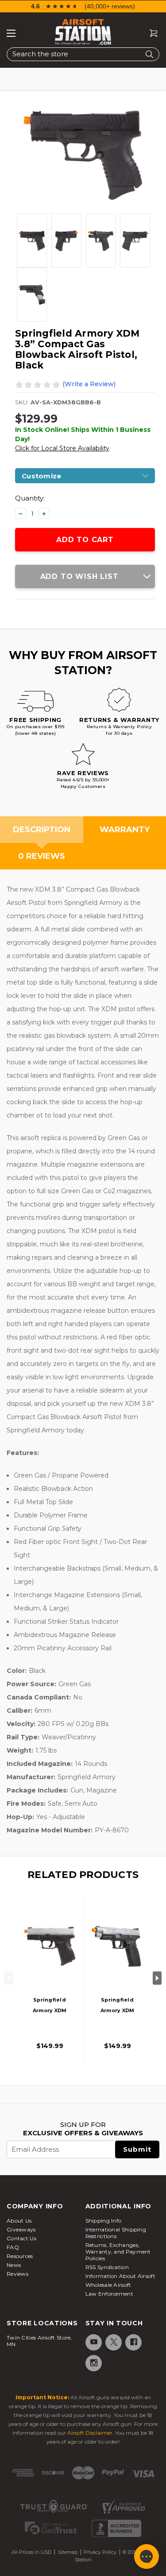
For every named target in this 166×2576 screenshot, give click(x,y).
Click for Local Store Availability (62, 448)
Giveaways (21, 2229)
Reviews (17, 2274)
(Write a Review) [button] (89, 384)
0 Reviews (42, 856)
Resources (20, 2256)
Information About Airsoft (121, 2276)
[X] (113, 2342)
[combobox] (83, 54)
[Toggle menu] (11, 33)
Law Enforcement (110, 2294)
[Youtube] (93, 2342)
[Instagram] (93, 2363)
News (14, 2265)
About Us (19, 2221)
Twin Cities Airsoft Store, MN (39, 2341)
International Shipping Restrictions (116, 2233)
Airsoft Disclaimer (90, 2433)
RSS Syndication (107, 2267)
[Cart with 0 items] (150, 33)
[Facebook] (133, 2342)
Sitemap (68, 2552)
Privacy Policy (100, 2552)
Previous (9, 1978)
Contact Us (21, 2238)
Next (157, 1978)
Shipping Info (104, 2221)
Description (42, 830)
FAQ (13, 2247)
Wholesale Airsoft (108, 2285)
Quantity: (30, 498)
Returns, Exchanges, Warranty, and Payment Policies (118, 2252)
